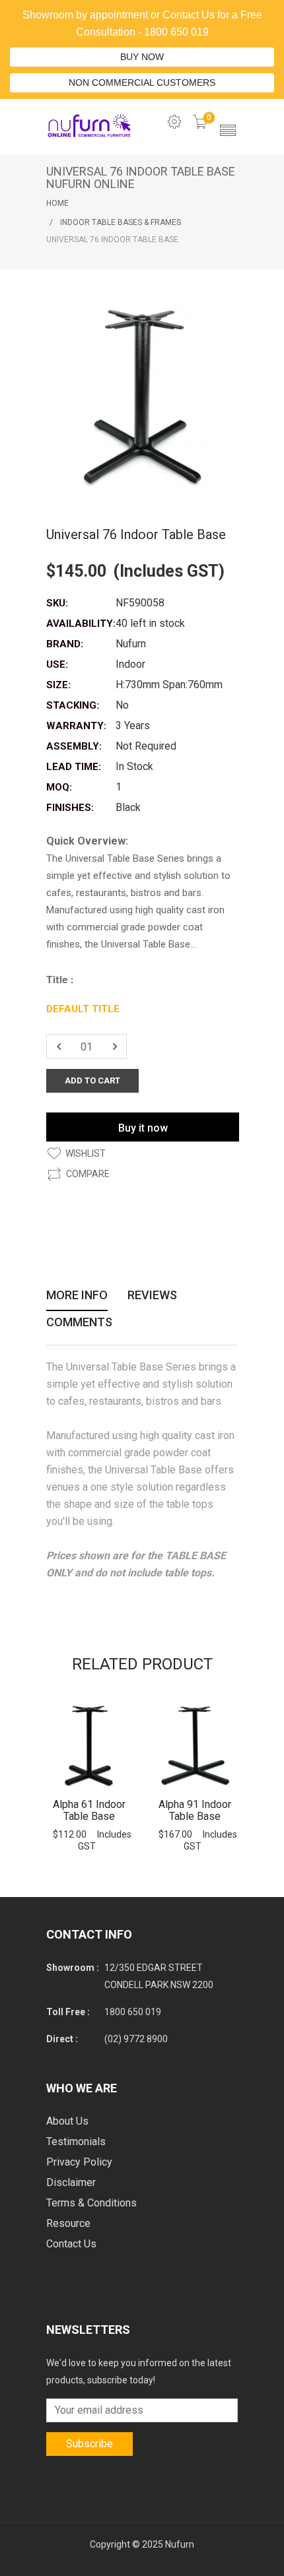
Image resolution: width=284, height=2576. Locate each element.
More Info (77, 1296)
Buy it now (143, 1128)
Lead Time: (74, 767)
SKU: (57, 603)
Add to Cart (89, 1746)
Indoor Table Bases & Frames (121, 222)
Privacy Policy (79, 2162)
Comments (79, 1323)
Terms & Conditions (91, 2203)
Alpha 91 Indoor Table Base (195, 1810)
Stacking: (73, 705)
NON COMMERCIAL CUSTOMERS (142, 82)
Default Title (83, 1009)
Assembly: (74, 746)
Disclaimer (71, 2182)
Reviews (152, 1296)
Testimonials (76, 2141)
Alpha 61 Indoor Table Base (89, 1810)
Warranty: (76, 726)
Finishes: (70, 808)
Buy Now (142, 57)
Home (57, 203)
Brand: (65, 644)
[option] (89, 1778)
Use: (57, 664)
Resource (68, 2223)
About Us (67, 2121)
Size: (58, 685)
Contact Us (71, 2244)
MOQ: (59, 787)
